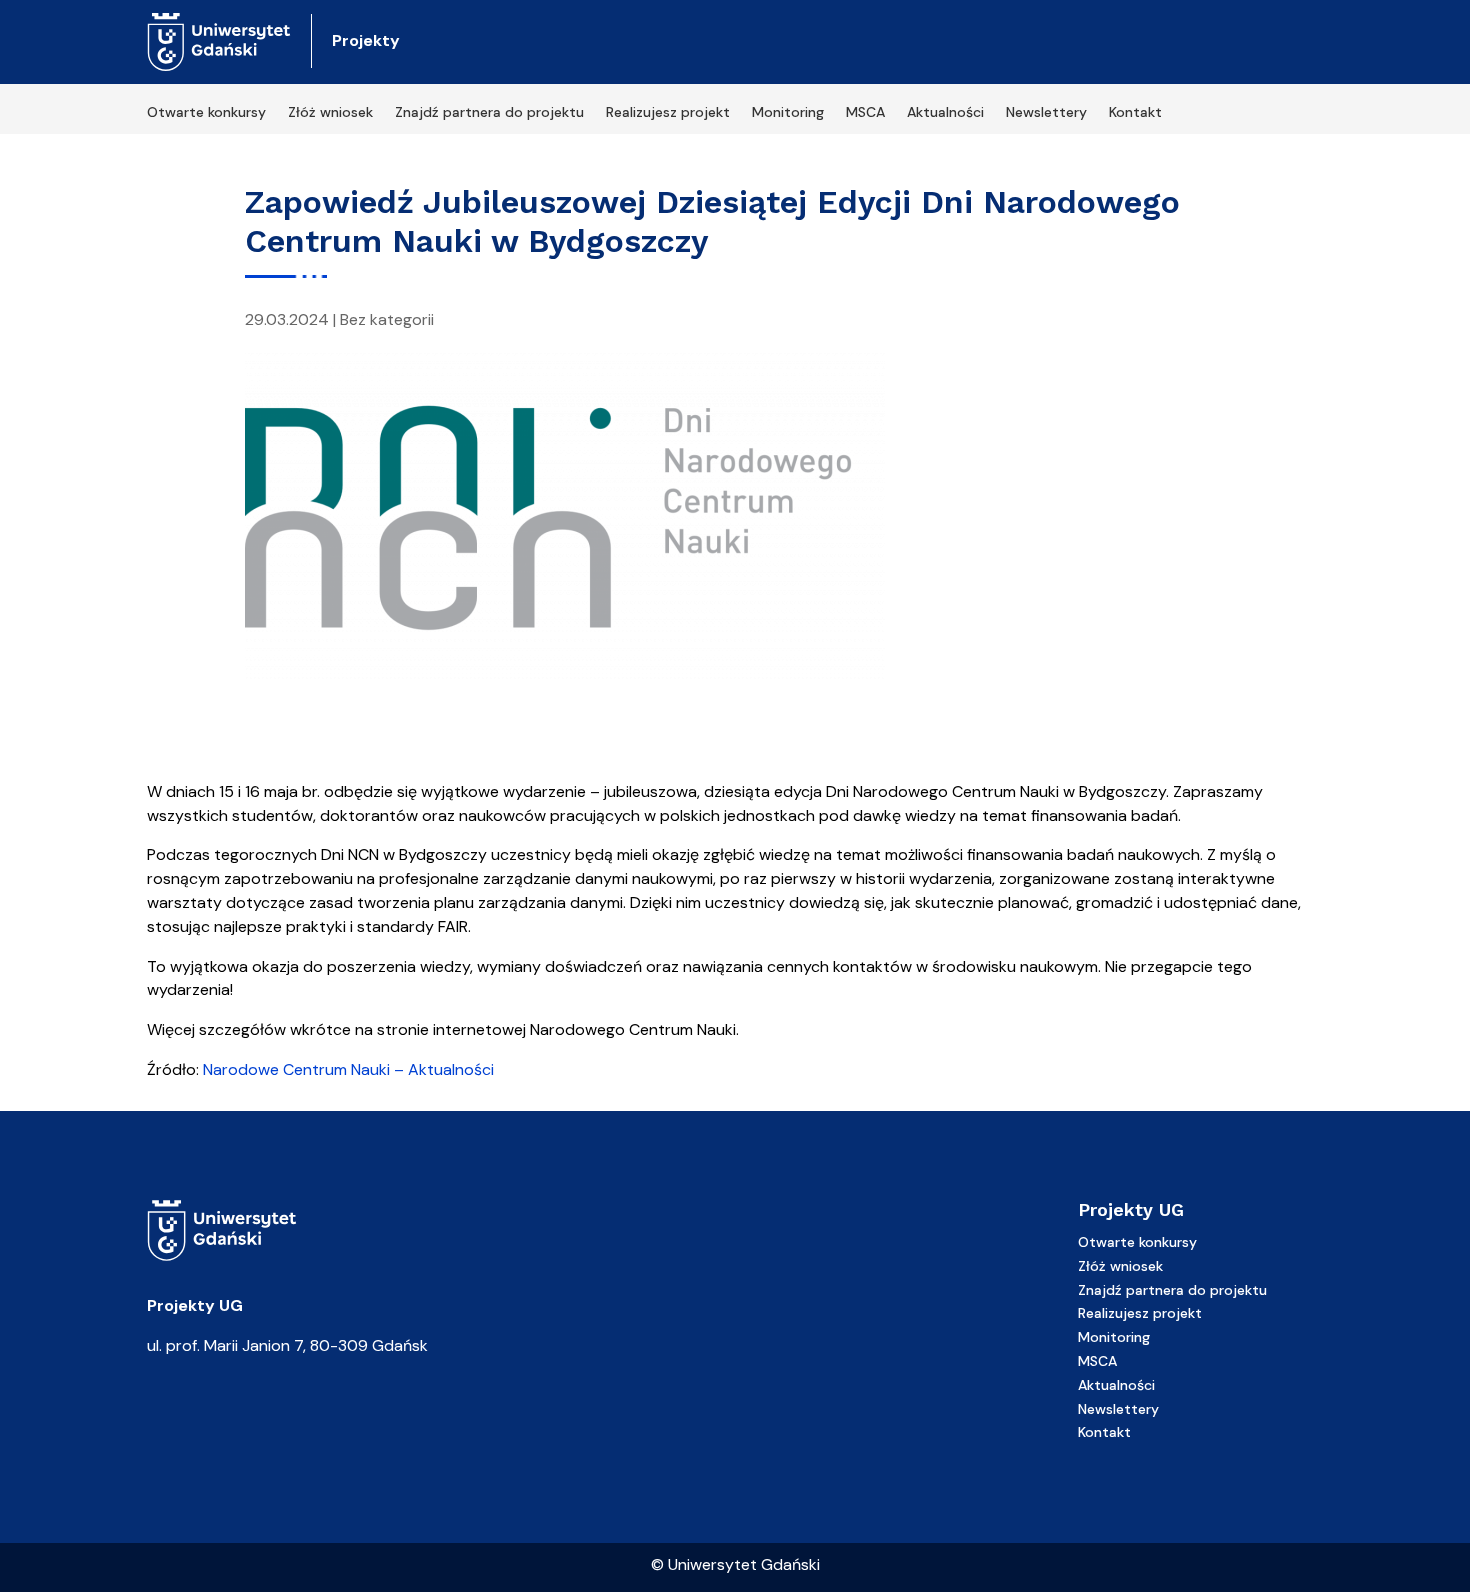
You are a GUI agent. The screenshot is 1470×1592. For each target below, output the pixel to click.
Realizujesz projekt (668, 113)
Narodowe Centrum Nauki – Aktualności (348, 1069)
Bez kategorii (387, 319)
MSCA (865, 113)
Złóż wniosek (330, 113)
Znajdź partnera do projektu (489, 113)
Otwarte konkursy (206, 113)
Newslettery (1046, 113)
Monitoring (788, 113)
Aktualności (945, 113)
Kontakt (1135, 113)
